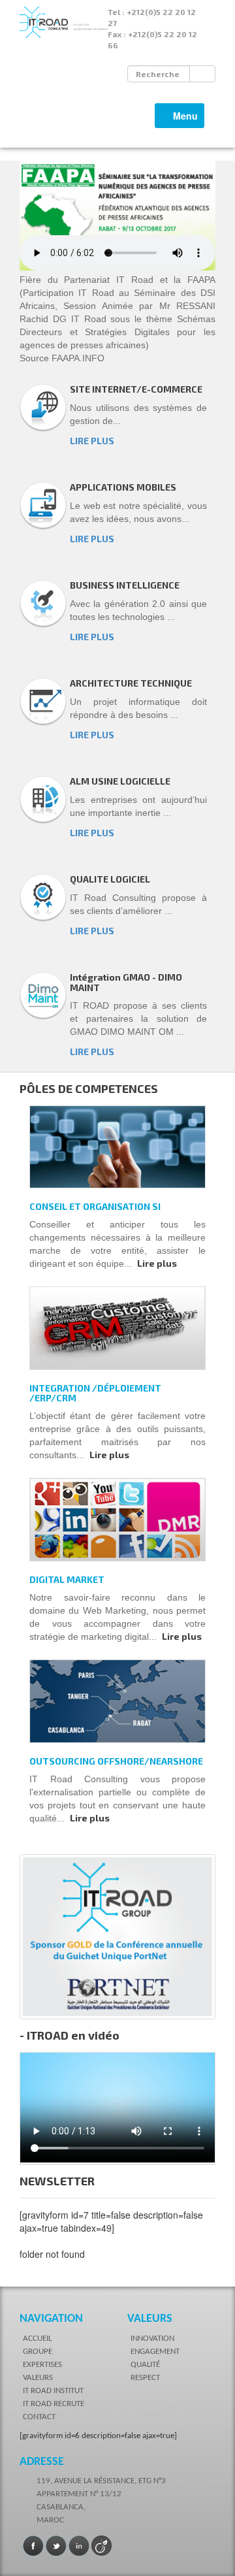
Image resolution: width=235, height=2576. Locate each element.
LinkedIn (79, 2546)
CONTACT (39, 2417)
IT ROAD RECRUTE (54, 2404)
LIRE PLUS (92, 441)
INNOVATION (152, 2339)
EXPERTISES (42, 2365)
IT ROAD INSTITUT (53, 2391)
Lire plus (157, 1263)
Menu (183, 119)
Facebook (33, 2546)
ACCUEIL (37, 2339)
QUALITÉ (145, 2365)
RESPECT (145, 2378)
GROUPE (38, 2352)
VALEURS (38, 2378)
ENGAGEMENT (155, 2352)
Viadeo (102, 2546)
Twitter (56, 2546)
